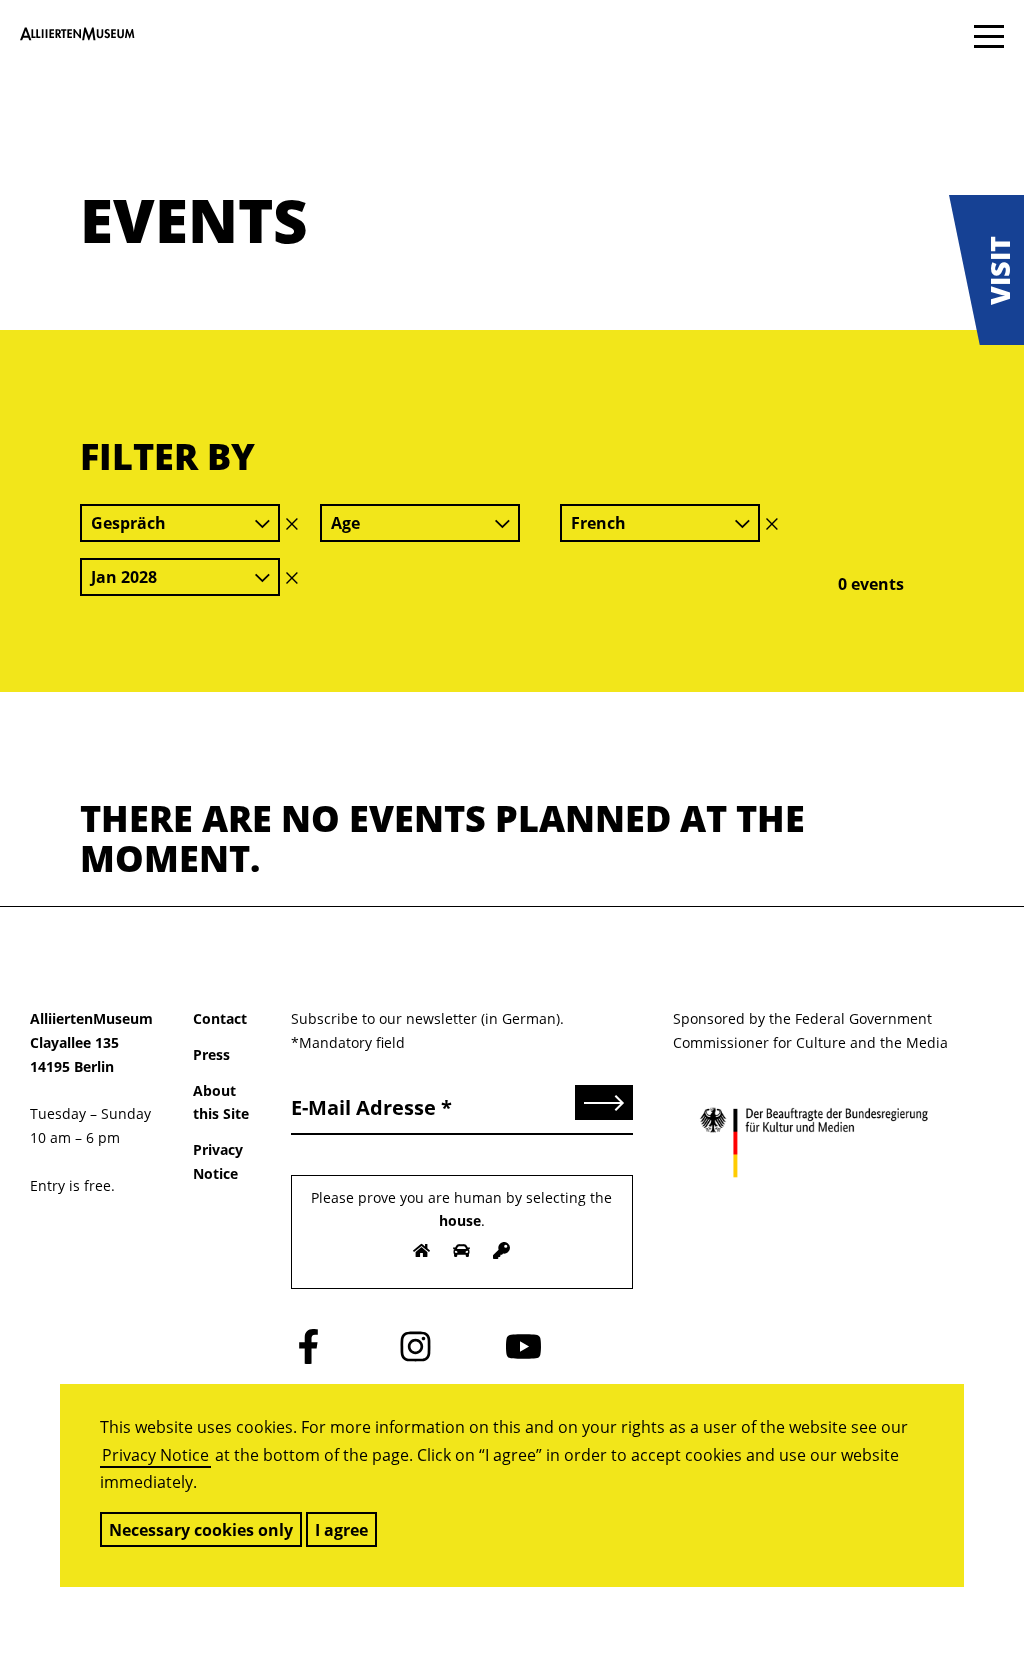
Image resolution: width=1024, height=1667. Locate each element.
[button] (986, 270)
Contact (220, 1018)
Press (211, 1054)
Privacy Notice (155, 1455)
